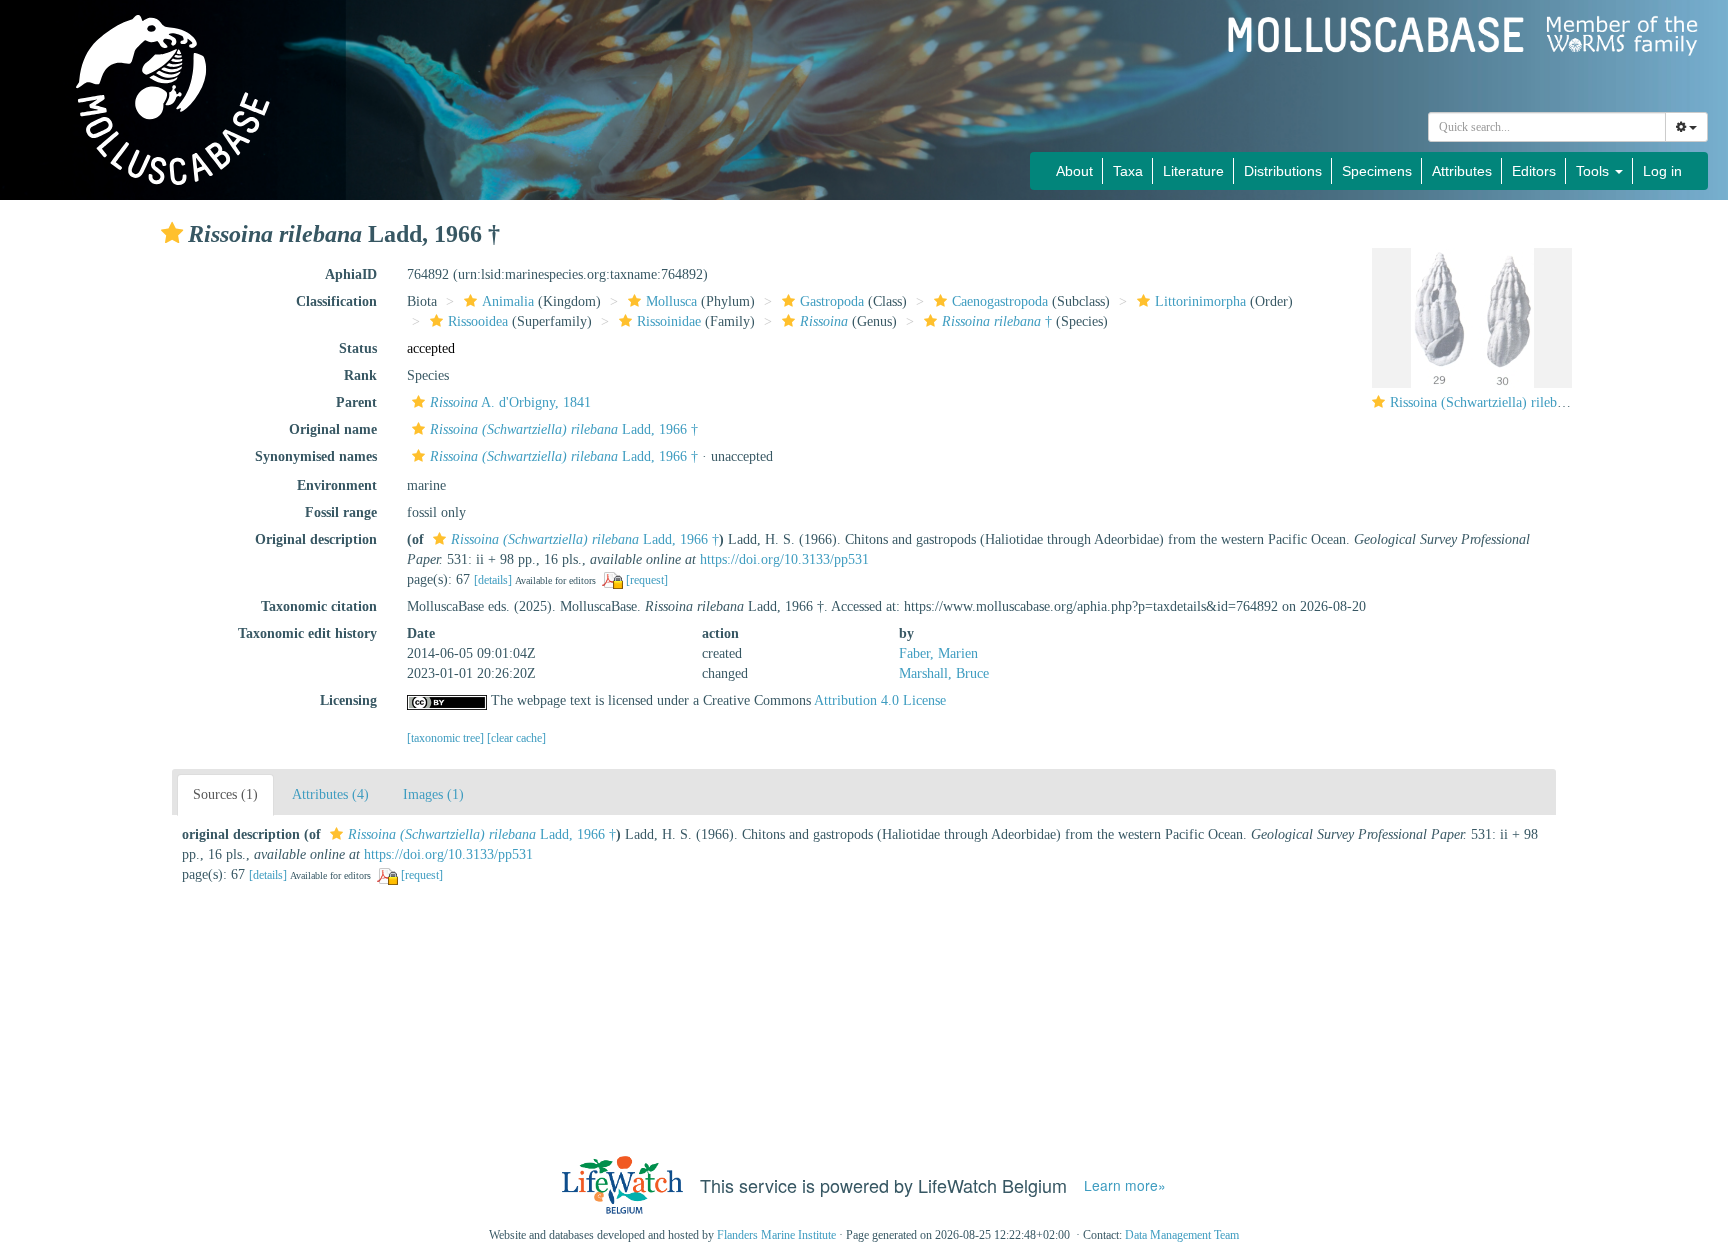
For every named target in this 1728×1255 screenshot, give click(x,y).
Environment (337, 485)
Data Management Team (1182, 1235)
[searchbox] (1547, 127)
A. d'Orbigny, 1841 (510, 402)
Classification (336, 301)
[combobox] (1547, 127)
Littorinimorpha (1200, 301)
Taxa (1128, 171)
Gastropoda (832, 301)
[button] (172, 233)
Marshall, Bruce (944, 673)
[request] (647, 580)
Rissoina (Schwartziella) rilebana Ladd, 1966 (1517, 402)
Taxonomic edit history (307, 633)
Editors (1534, 171)
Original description (316, 539)
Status (358, 348)
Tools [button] (1594, 171)
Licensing (348, 700)
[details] (493, 580)
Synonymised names (316, 456)
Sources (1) (225, 794)
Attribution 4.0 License (880, 700)
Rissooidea (478, 321)
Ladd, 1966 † (564, 429)
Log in (1662, 171)
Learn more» (1125, 1185)
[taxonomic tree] (447, 738)
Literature (1193, 171)
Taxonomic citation (319, 606)
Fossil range (341, 512)
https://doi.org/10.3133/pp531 (784, 559)
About (1074, 171)
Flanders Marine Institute (776, 1235)
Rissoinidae (669, 321)
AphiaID (351, 274)
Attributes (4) (330, 794)
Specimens (1377, 171)
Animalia (508, 301)
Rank (360, 375)
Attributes (1462, 171)
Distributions (1283, 171)
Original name (333, 429)
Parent (356, 402)
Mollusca (671, 301)
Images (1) (433, 794)
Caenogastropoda (1000, 301)
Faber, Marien (938, 653)
